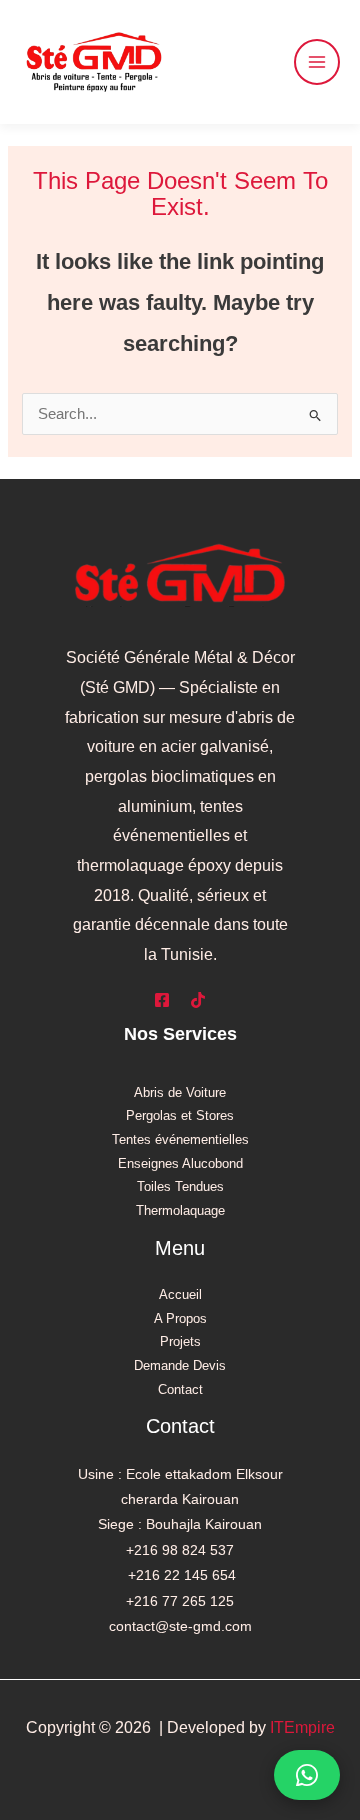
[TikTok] (198, 1000)
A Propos (180, 1318)
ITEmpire (302, 1727)
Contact (180, 1389)
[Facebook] (162, 1000)
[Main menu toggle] (317, 62)
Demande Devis (180, 1365)
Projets (180, 1341)
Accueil (180, 1294)
